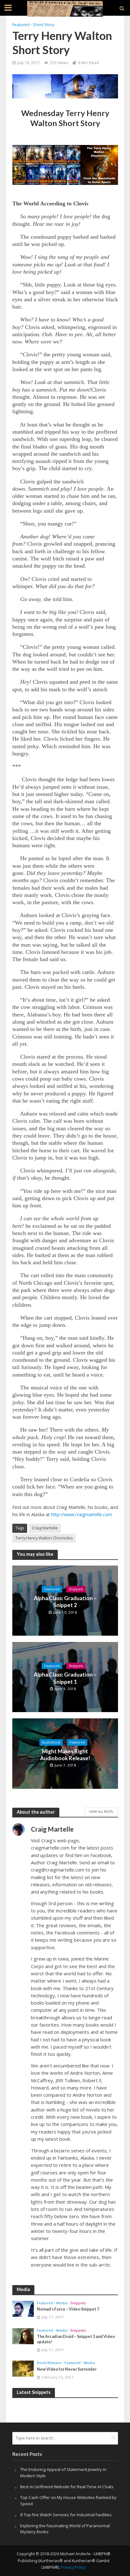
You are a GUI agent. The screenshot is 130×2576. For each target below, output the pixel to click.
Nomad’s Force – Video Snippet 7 (68, 2309)
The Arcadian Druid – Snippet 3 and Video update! (76, 2339)
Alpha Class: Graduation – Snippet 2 (65, 1602)
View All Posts (101, 1811)
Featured (21, 25)
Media (62, 2303)
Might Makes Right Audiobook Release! (65, 1755)
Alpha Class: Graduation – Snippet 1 (65, 1678)
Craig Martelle (45, 1528)
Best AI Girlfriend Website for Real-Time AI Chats (67, 2487)
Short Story (43, 25)
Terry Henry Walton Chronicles (44, 1538)
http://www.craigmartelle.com (82, 1514)
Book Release (49, 2363)
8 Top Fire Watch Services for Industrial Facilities (66, 2515)
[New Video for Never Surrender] (23, 2368)
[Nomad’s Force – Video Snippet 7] (23, 2308)
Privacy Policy (73, 2567)
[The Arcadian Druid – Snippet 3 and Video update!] (23, 2336)
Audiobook (51, 1742)
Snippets (76, 1589)
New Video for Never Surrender (67, 2369)
